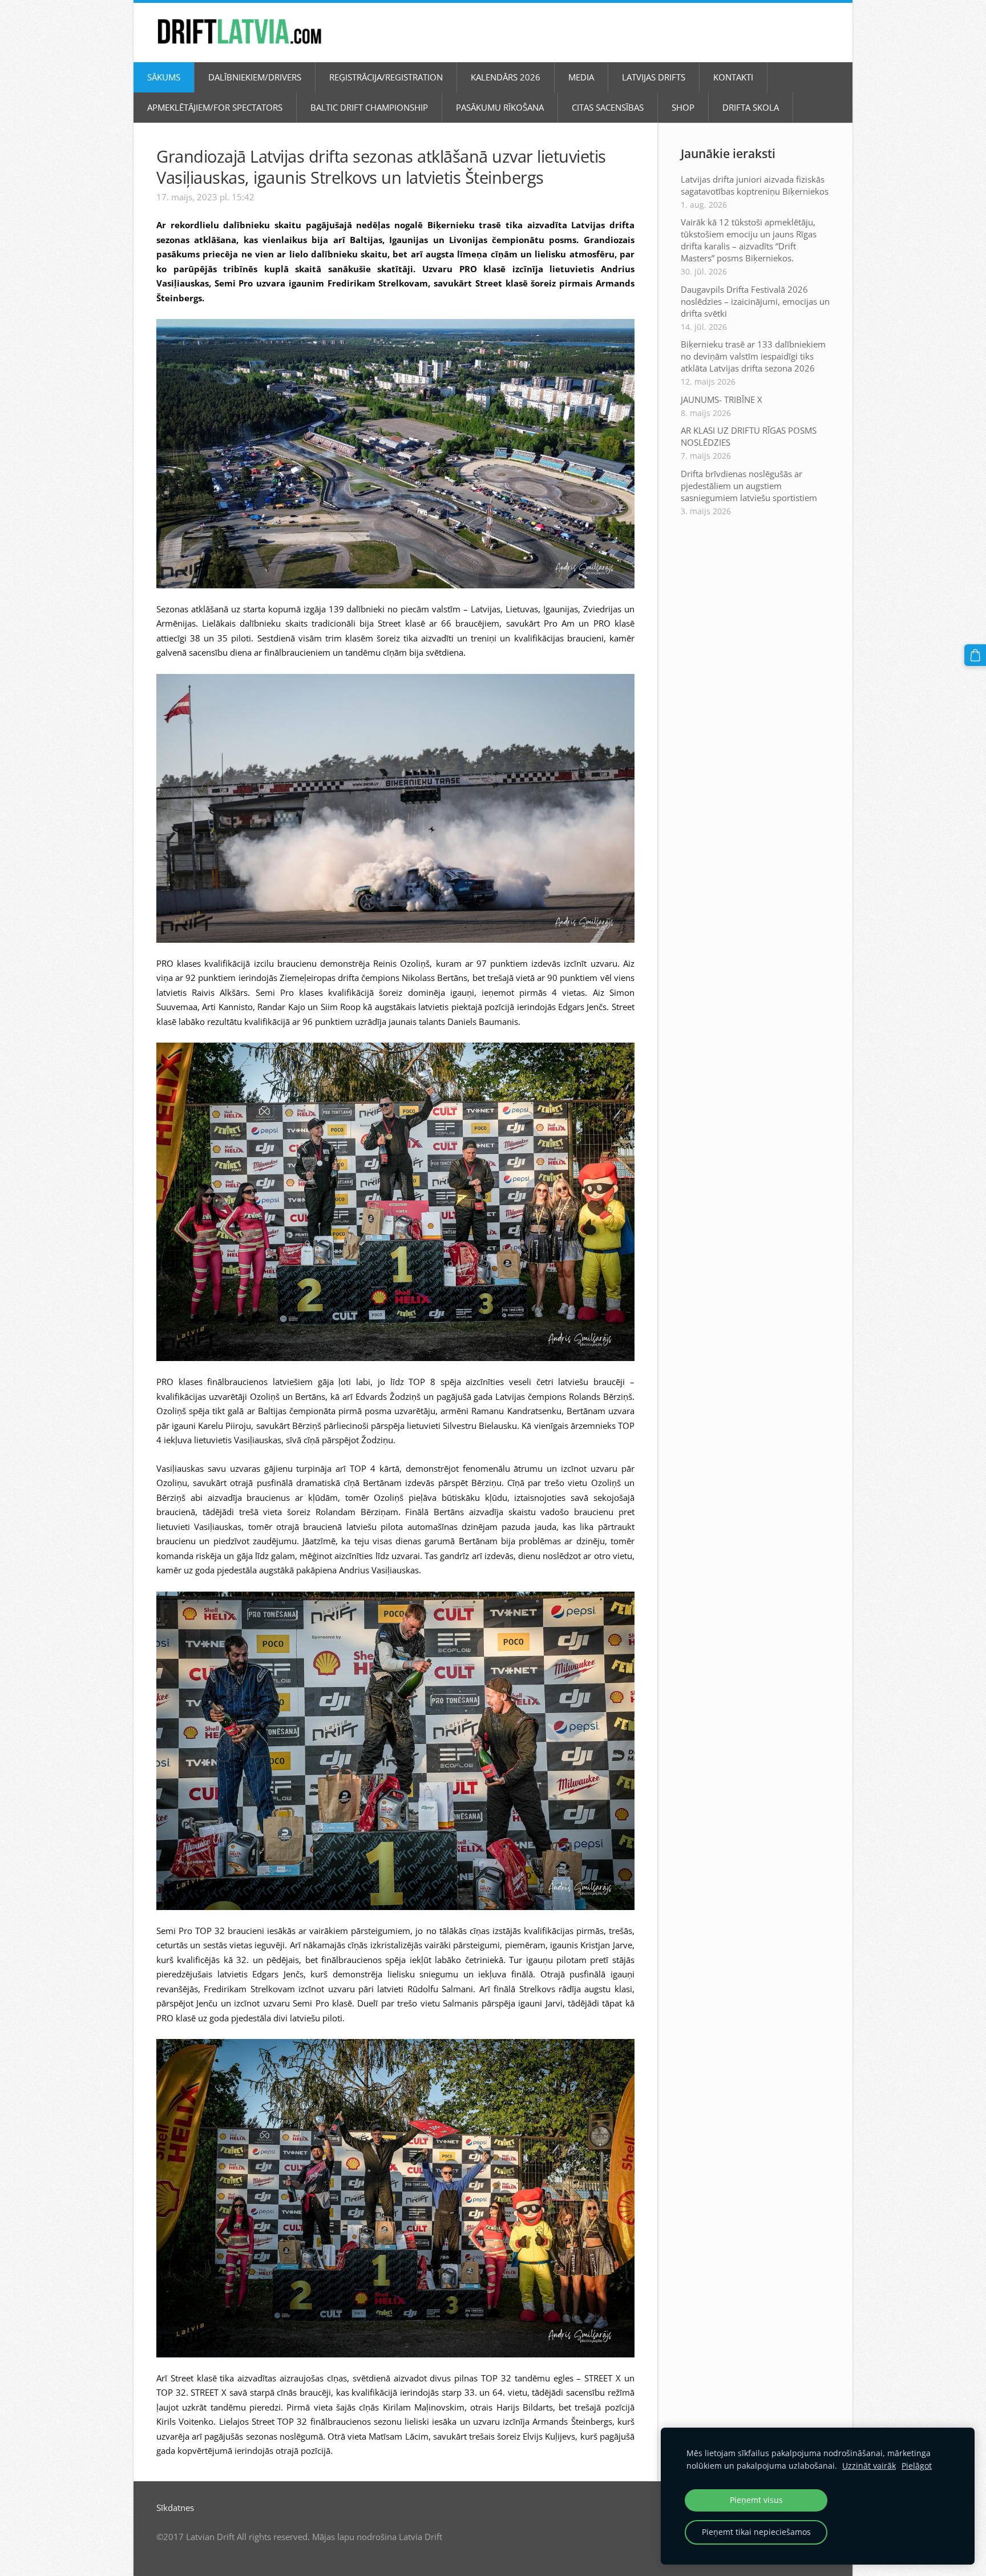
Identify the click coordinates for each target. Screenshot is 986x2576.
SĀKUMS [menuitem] (164, 77)
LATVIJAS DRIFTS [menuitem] (654, 77)
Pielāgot (917, 2466)
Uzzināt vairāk (869, 2466)
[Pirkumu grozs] (975, 655)
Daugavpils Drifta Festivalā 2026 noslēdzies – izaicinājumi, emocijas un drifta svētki (755, 301)
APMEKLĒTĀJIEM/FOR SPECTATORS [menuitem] (215, 107)
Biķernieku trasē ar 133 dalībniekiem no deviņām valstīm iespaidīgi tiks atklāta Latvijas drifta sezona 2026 (753, 356)
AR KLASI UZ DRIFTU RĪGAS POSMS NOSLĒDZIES (749, 436)
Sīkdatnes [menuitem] (175, 2508)
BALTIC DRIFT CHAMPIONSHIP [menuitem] (369, 107)
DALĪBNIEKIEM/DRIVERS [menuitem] (255, 77)
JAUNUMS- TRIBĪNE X (722, 399)
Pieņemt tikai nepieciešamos (756, 2532)
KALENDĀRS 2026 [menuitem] (506, 77)
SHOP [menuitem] (683, 107)
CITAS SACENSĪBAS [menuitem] (608, 107)
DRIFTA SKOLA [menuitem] (751, 107)
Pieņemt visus (756, 2500)
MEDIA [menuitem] (581, 77)
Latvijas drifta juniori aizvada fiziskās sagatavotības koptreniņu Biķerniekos (755, 185)
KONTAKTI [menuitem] (733, 77)
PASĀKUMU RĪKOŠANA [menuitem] (500, 107)
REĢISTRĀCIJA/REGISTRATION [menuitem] (386, 77)
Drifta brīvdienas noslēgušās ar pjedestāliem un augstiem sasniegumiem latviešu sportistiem (749, 486)
